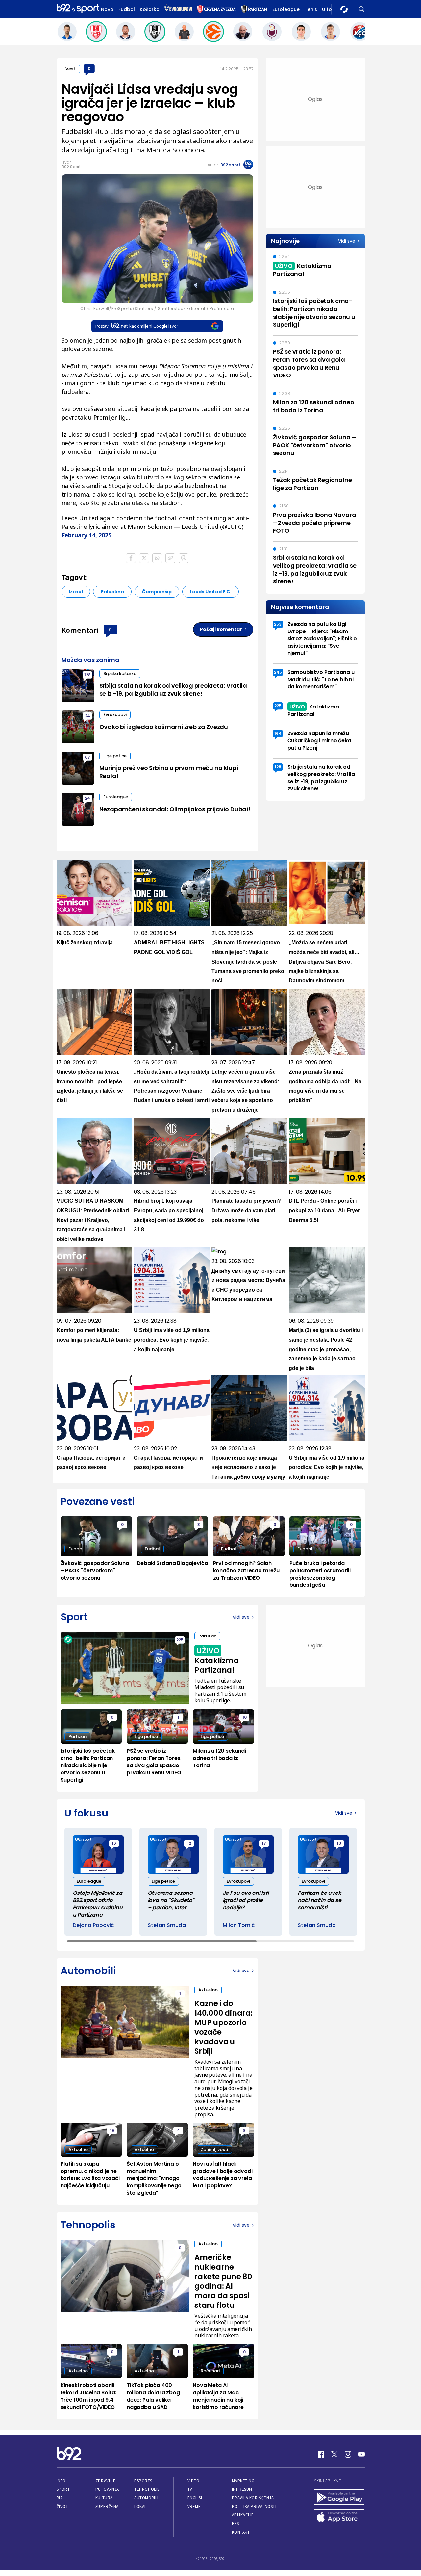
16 (114, 1843)
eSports (143, 2481)
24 (87, 716)
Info (61, 2481)
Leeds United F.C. (210, 592)
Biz (60, 2498)
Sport (63, 2489)
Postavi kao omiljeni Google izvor (137, 326)
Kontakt (241, 2532)
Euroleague (286, 9)
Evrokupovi (115, 715)
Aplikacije (243, 2515)
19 (112, 2131)
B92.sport (230, 165)
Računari (210, 2371)
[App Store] (339, 2517)
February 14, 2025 (87, 535)
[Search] (362, 9)
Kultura (104, 2498)
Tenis (311, 9)
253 (278, 624)
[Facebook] (321, 2454)
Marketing (243, 2481)
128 (87, 675)
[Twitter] (334, 2454)
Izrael (76, 592)
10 (245, 1717)
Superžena (107, 2506)
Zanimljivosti (214, 2149)
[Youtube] (361, 2454)
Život (62, 2506)
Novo (107, 9)
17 (264, 1843)
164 (278, 733)
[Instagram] (348, 2454)
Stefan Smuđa (167, 1925)
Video (194, 2481)
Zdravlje (105, 2481)
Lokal (140, 2506)
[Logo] (78, 9)
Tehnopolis (147, 2489)
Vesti (71, 69)
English (196, 2498)
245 (278, 672)
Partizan (207, 1636)
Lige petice (115, 756)
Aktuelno (208, 1990)
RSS (235, 2524)
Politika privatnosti (254, 2506)
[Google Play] (339, 2498)
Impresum (242, 2489)
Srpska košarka (120, 673)
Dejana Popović (93, 1925)
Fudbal (127, 9)
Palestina (112, 592)
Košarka (150, 9)
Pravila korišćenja (253, 2498)
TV (190, 2489)
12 (189, 1843)
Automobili (146, 2498)
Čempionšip (157, 592)
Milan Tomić (239, 1925)
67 (87, 757)
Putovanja (107, 2489)
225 (278, 706)
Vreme (194, 2506)
